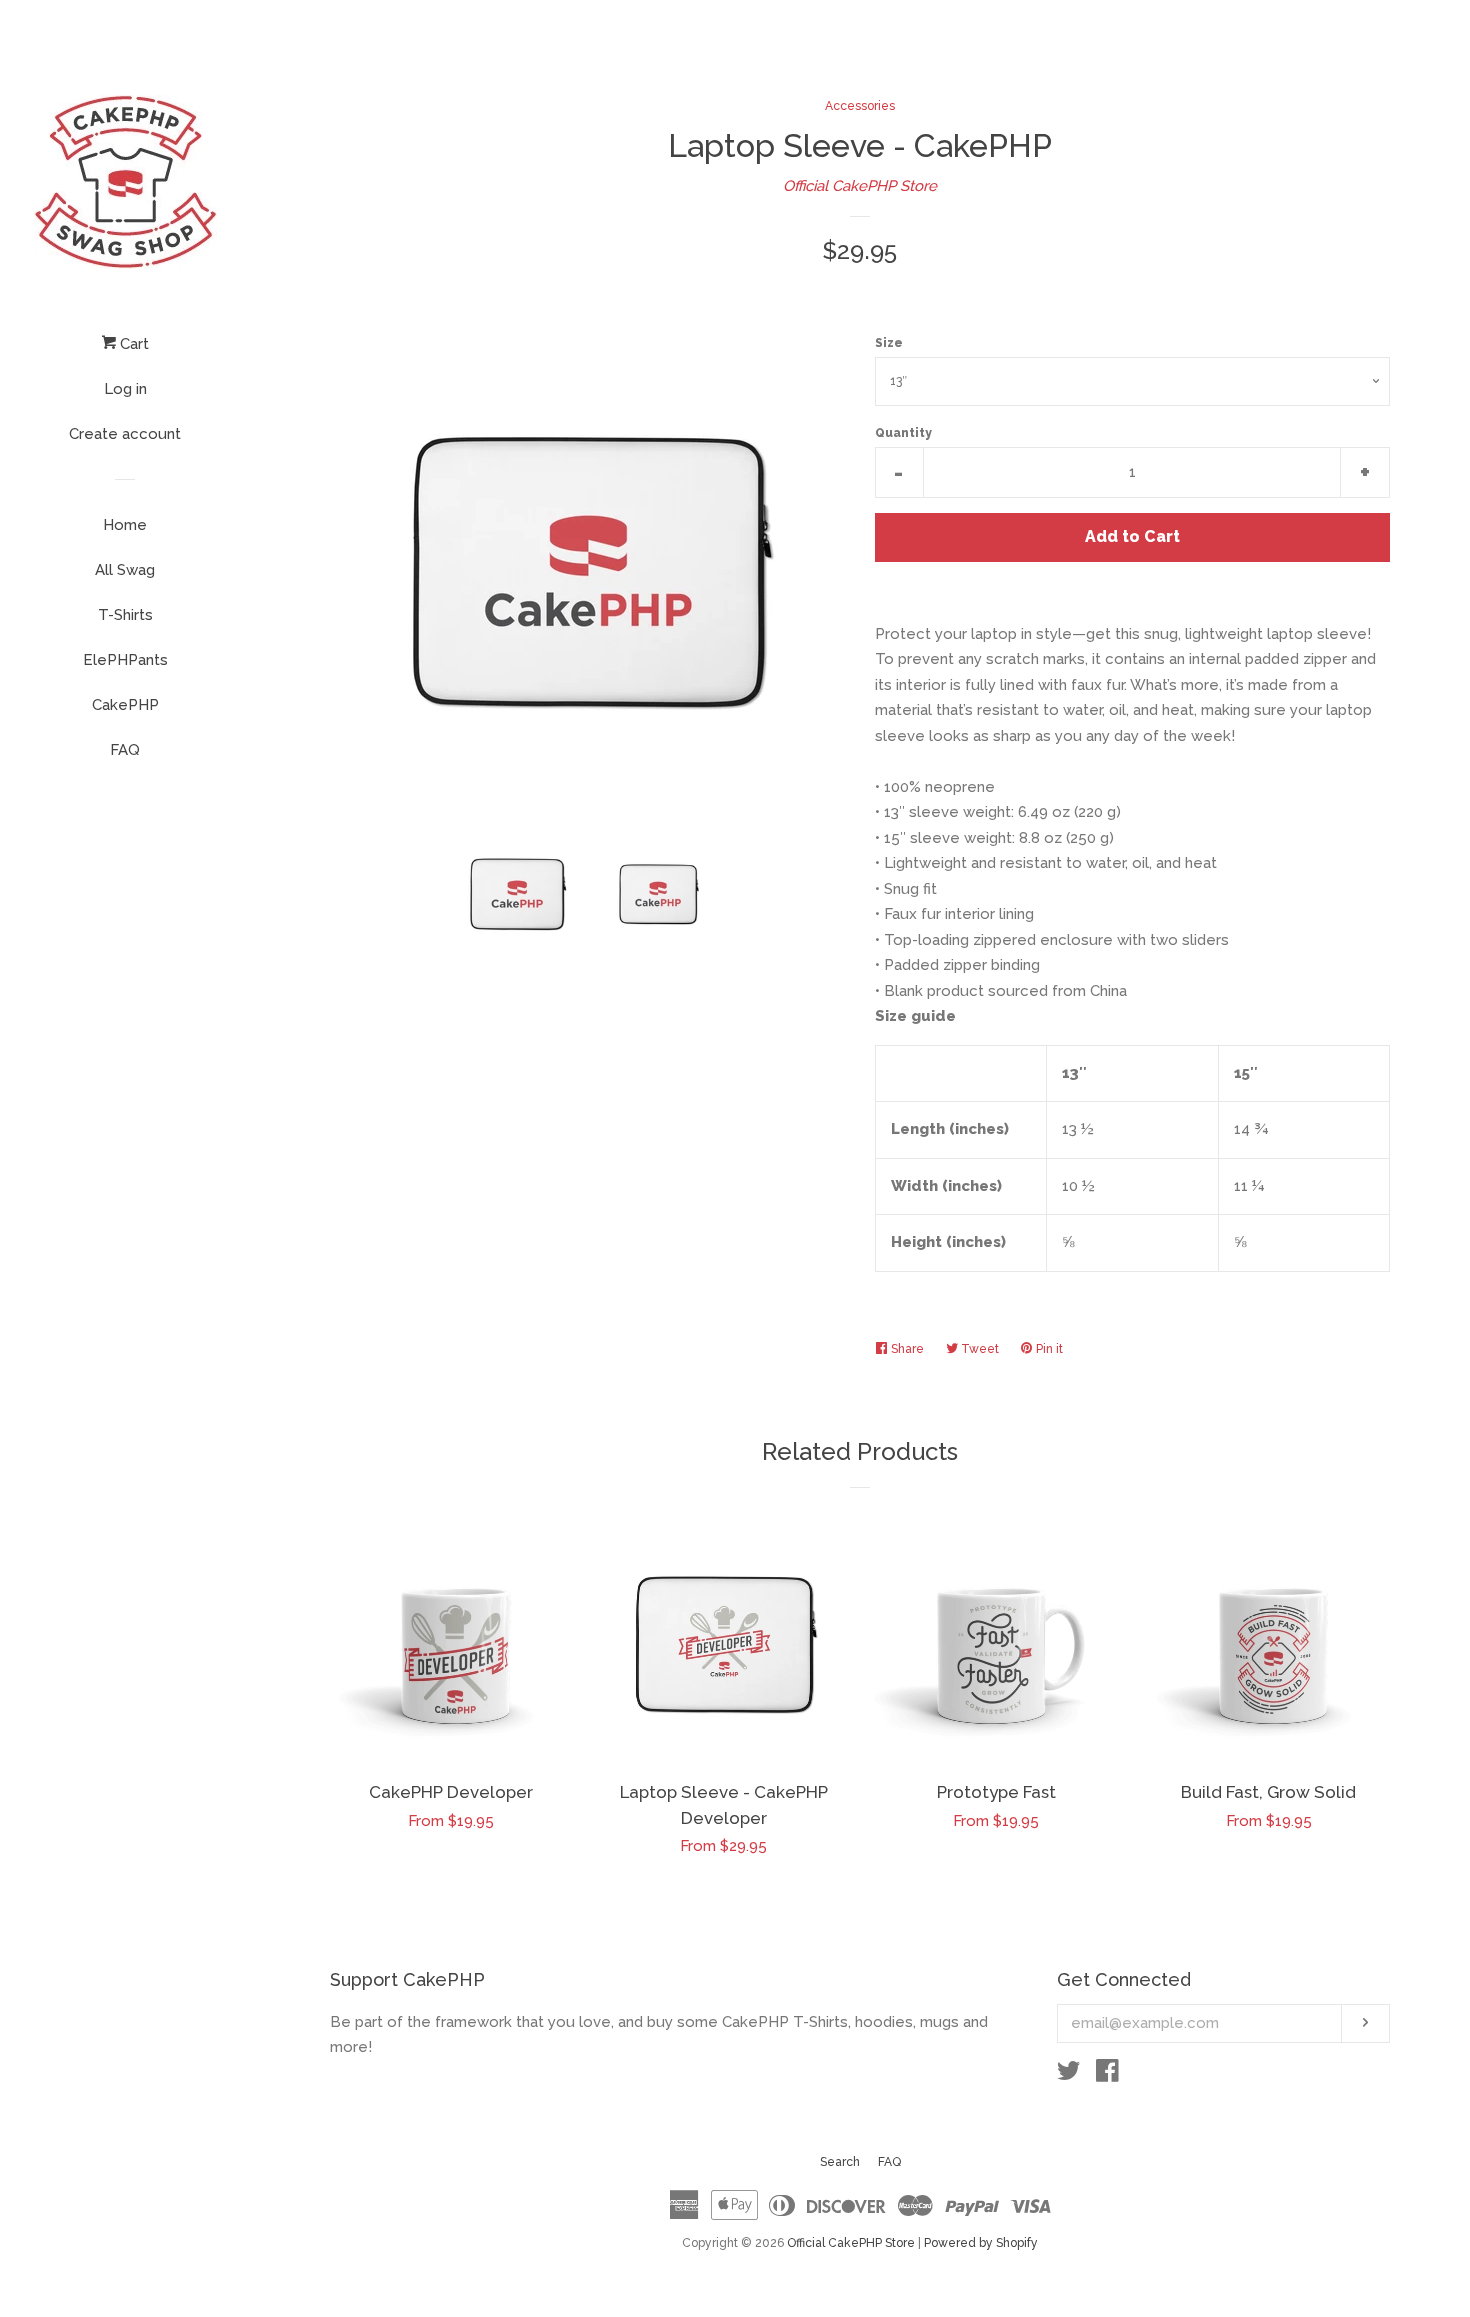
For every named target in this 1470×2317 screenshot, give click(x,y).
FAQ (125, 750)
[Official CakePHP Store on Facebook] (1107, 2075)
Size (889, 343)
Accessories (860, 106)
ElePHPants (125, 660)
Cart (132, 344)
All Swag (125, 570)
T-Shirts (125, 615)
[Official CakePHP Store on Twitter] (1069, 2075)
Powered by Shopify (981, 2243)
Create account (125, 434)
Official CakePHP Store (860, 186)
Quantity (903, 433)
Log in (125, 389)
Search (840, 2162)
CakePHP (125, 705)
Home (125, 525)
